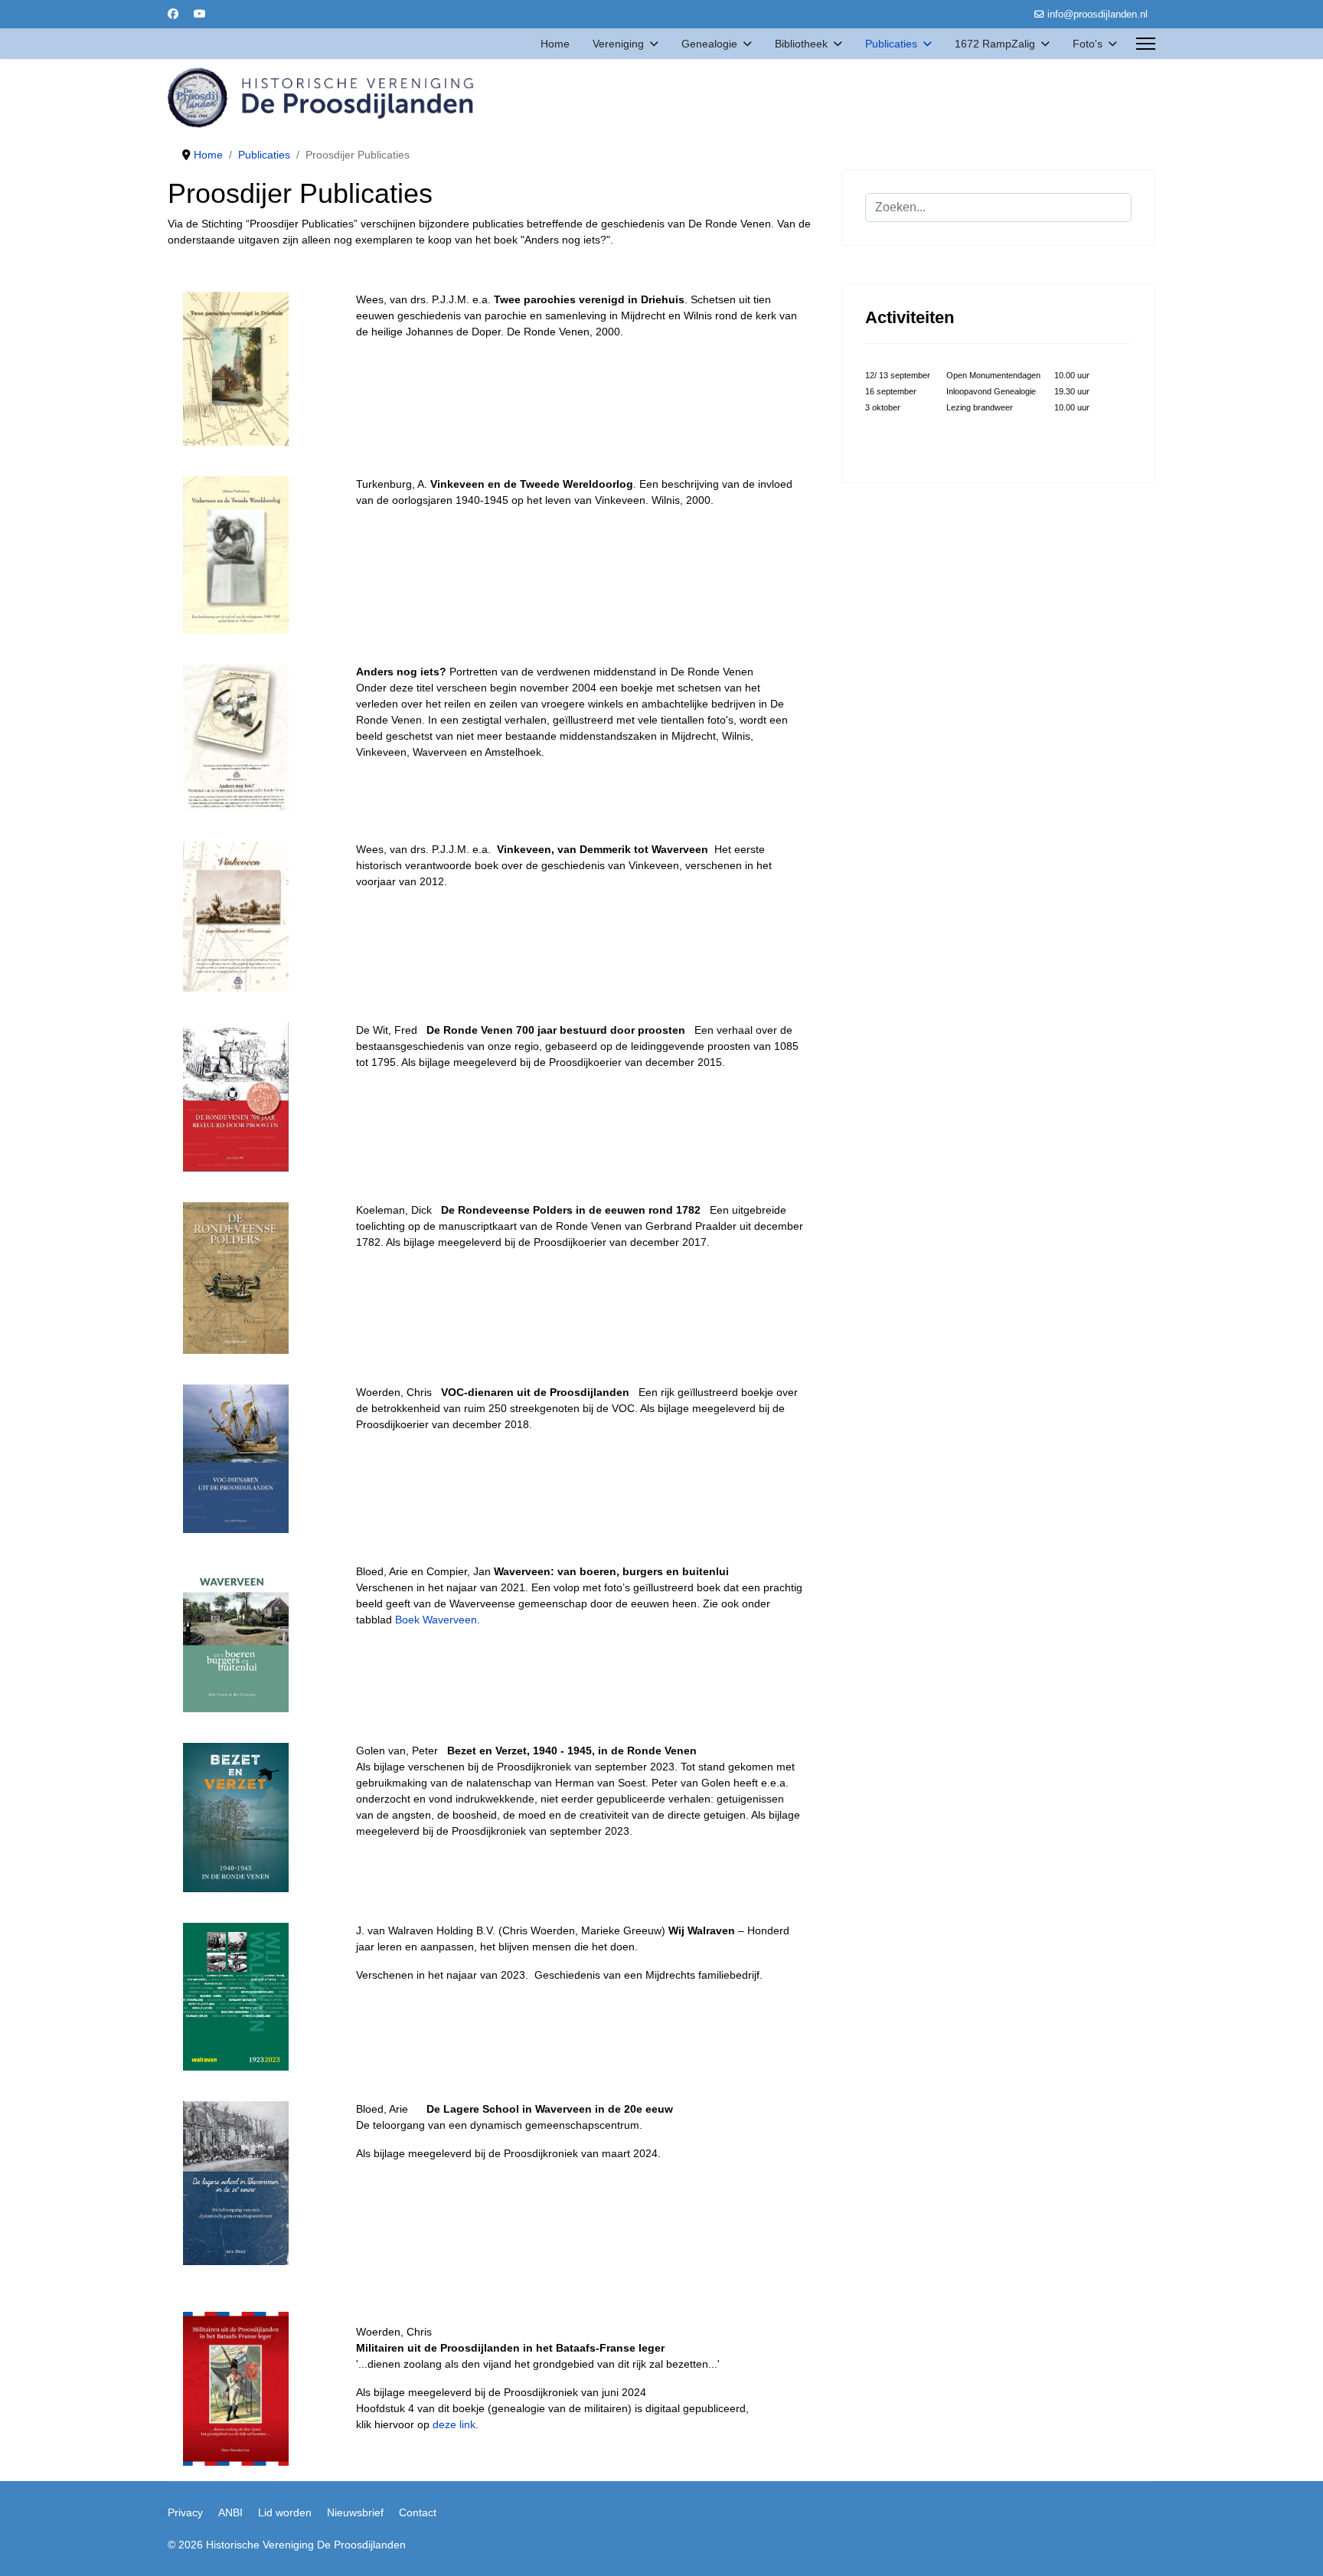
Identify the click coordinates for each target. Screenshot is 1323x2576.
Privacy (185, 2512)
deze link (454, 2424)
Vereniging (618, 44)
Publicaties (891, 44)
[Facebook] (173, 14)
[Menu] (1146, 44)
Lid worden (285, 2512)
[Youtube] (200, 14)
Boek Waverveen (436, 1620)
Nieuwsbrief (355, 2512)
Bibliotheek (801, 44)
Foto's (1088, 44)
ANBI (230, 2512)
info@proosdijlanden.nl (1098, 15)
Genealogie (709, 44)
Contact (418, 2512)
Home (555, 44)
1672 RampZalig (995, 44)
